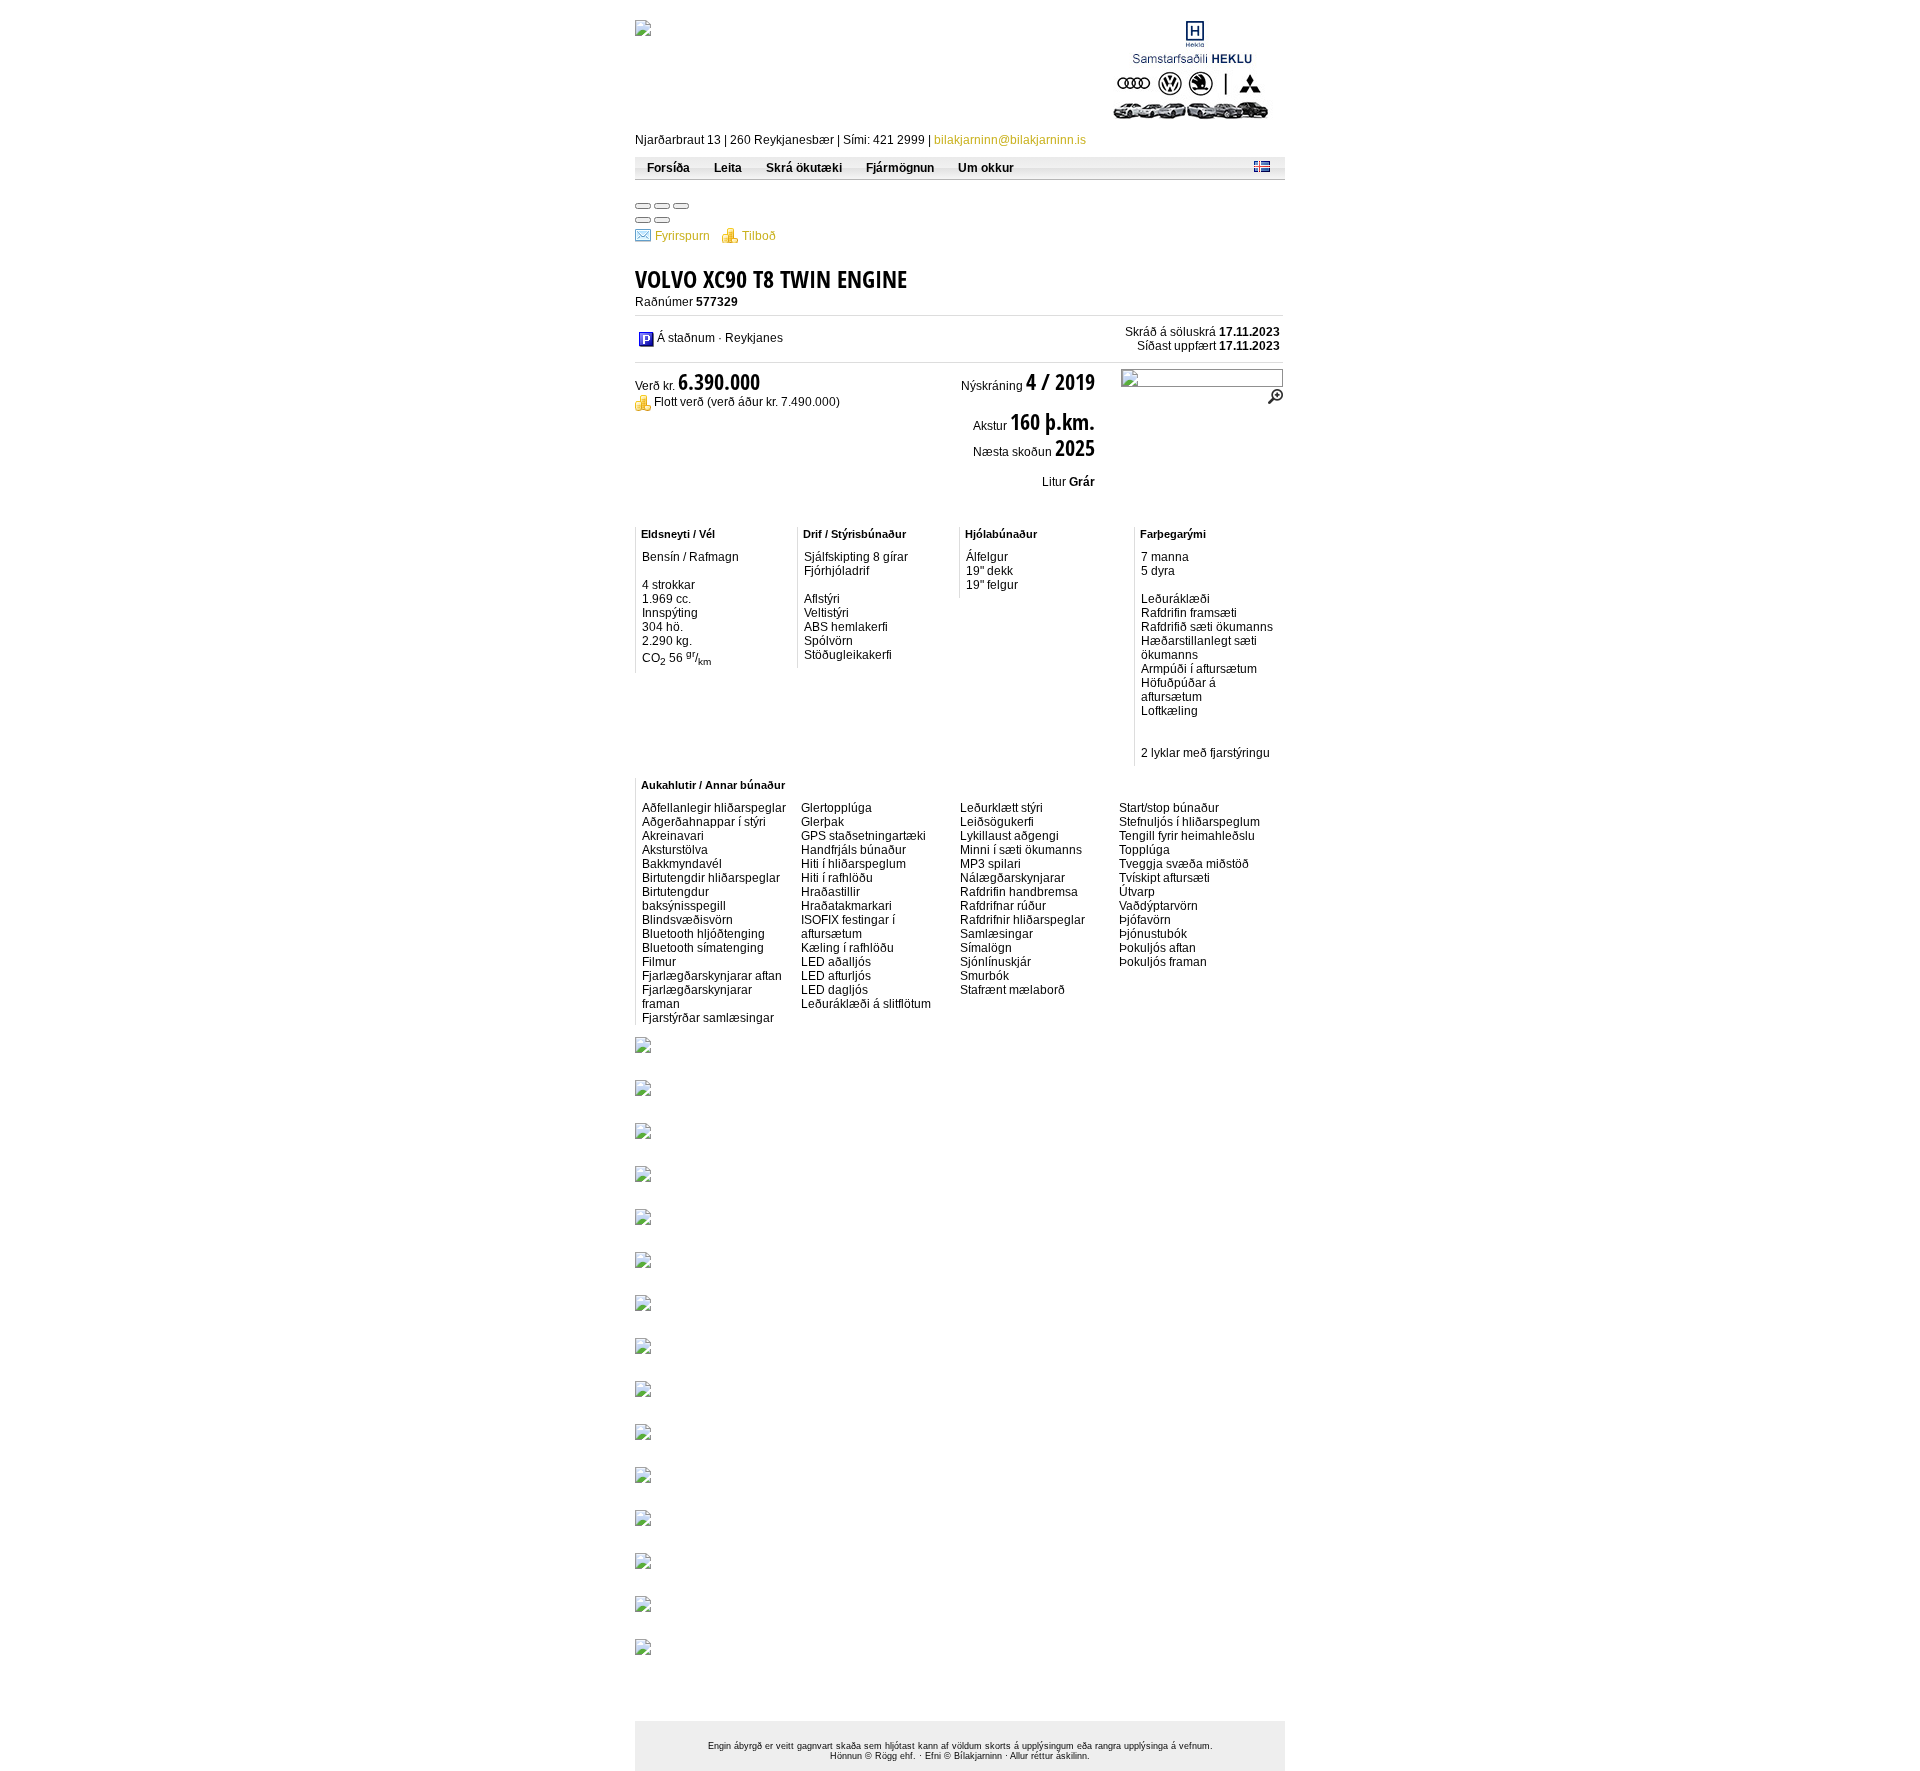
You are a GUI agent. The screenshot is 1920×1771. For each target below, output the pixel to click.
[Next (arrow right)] (662, 220)
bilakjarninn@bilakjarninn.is (1010, 140)
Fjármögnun (900, 168)
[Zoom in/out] (681, 206)
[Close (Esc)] (643, 206)
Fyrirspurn (682, 236)
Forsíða (668, 168)
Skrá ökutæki (804, 168)
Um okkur (986, 168)
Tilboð (759, 236)
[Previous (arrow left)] (643, 220)
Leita (728, 168)
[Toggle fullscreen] (662, 206)
